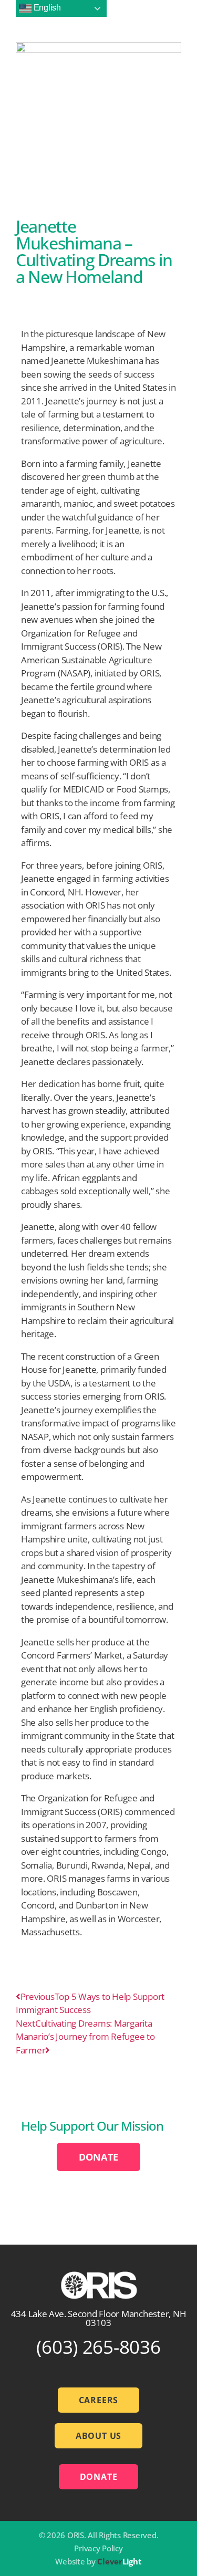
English (46, 8)
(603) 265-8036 (98, 2347)
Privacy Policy (98, 2548)
